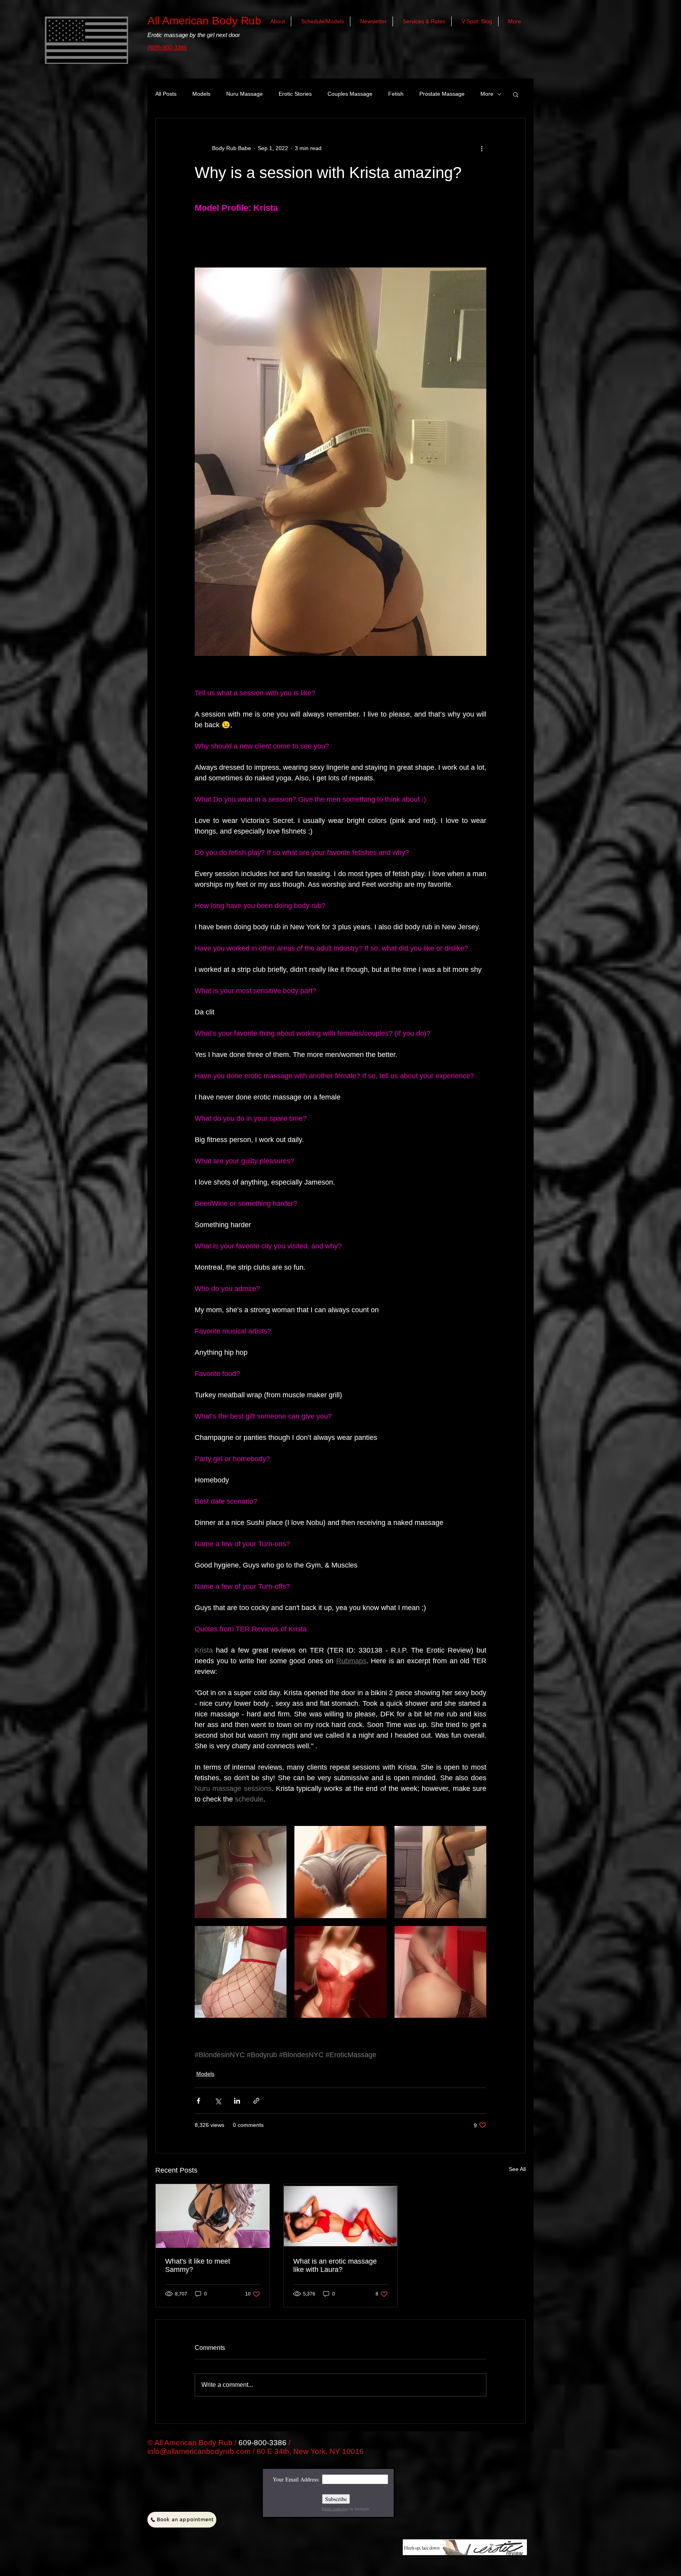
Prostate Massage (442, 94)
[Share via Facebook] (198, 2101)
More (487, 94)
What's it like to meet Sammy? (198, 2265)
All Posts (166, 94)
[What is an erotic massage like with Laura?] (341, 2216)
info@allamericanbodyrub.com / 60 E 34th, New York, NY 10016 (256, 2451)
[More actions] (482, 148)
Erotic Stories (295, 94)
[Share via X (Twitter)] (218, 2101)
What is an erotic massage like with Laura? (335, 2265)
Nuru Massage (245, 94)
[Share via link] (256, 2101)
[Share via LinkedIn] (237, 2101)
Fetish (396, 94)
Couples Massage (350, 94)
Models (201, 94)
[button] (516, 94)
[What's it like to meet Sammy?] (213, 2216)
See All (517, 2169)
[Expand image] (241, 1872)
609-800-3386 (262, 2443)
